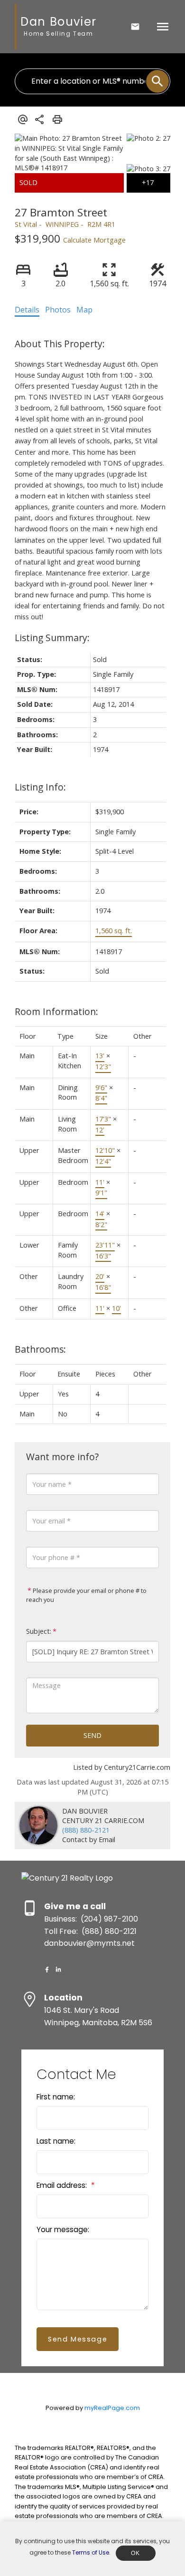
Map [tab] (84, 310)
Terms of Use (91, 2552)
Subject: (39, 1631)
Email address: (63, 2185)
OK (136, 2553)
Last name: (56, 2141)
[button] (47, 1970)
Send (92, 1735)
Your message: (63, 2230)
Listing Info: (40, 787)
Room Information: (56, 1011)
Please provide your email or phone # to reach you (86, 1595)
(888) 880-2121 (86, 1830)
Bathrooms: (40, 1349)
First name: (56, 2097)
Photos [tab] (58, 310)
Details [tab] (27, 310)
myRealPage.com (112, 2408)
